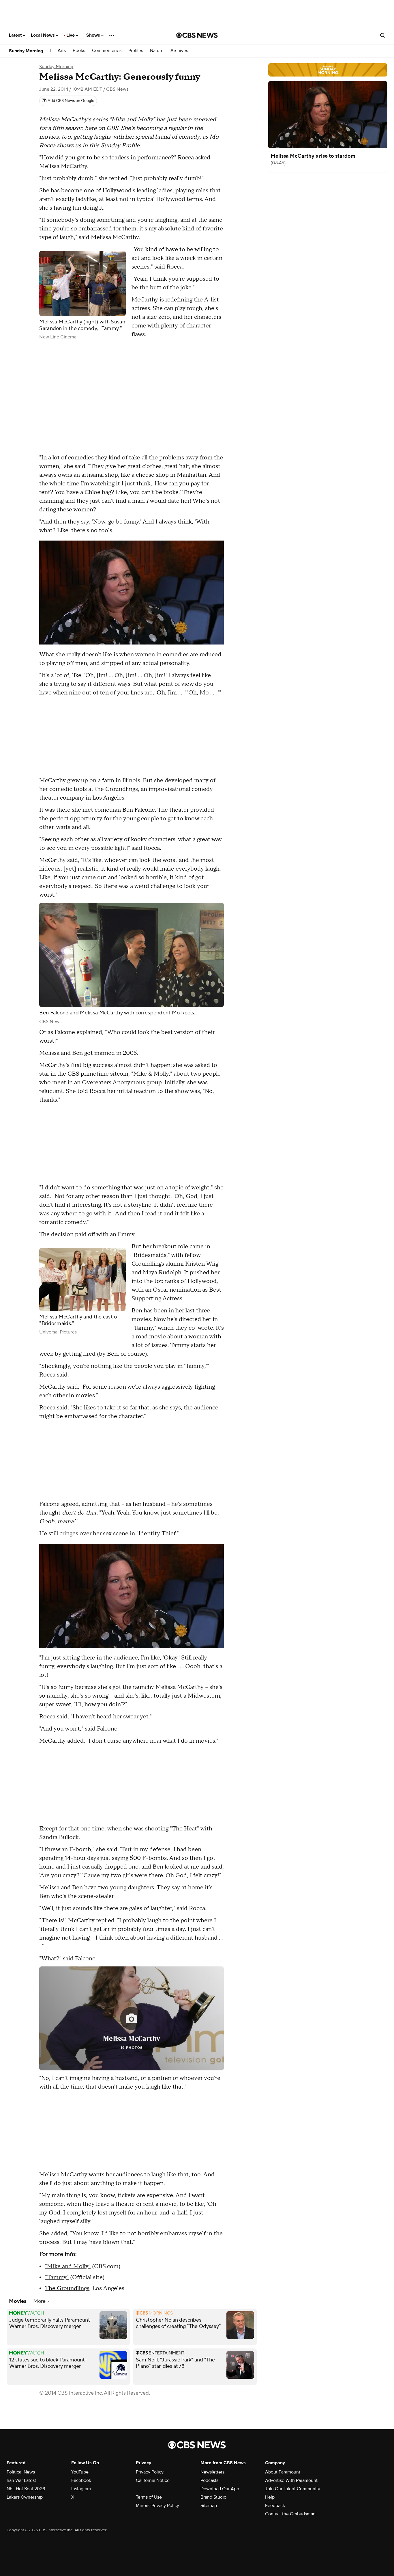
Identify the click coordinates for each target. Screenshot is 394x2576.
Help (270, 2497)
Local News (43, 35)
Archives (179, 51)
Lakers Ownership (25, 2497)
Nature (157, 51)
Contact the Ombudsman (290, 2514)
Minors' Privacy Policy (157, 2506)
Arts (62, 51)
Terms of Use (149, 2497)
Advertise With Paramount (291, 2480)
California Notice (153, 2480)
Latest (16, 35)
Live (71, 35)
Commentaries (107, 51)
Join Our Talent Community (293, 2489)
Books (79, 51)
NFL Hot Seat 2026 (26, 2489)
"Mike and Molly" (68, 2266)
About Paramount (283, 2472)
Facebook (81, 2480)
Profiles (136, 51)
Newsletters (212, 2472)
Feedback (275, 2506)
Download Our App (220, 2489)
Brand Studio (213, 2497)
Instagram (81, 2489)
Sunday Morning (26, 51)
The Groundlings (67, 2288)
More (40, 2301)
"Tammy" (57, 2277)
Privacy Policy (150, 2472)
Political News (21, 2472)
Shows (94, 35)
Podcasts (209, 2480)
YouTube (80, 2472)
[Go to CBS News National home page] (197, 35)
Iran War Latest (21, 2480)
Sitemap (209, 2506)
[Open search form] (382, 35)
